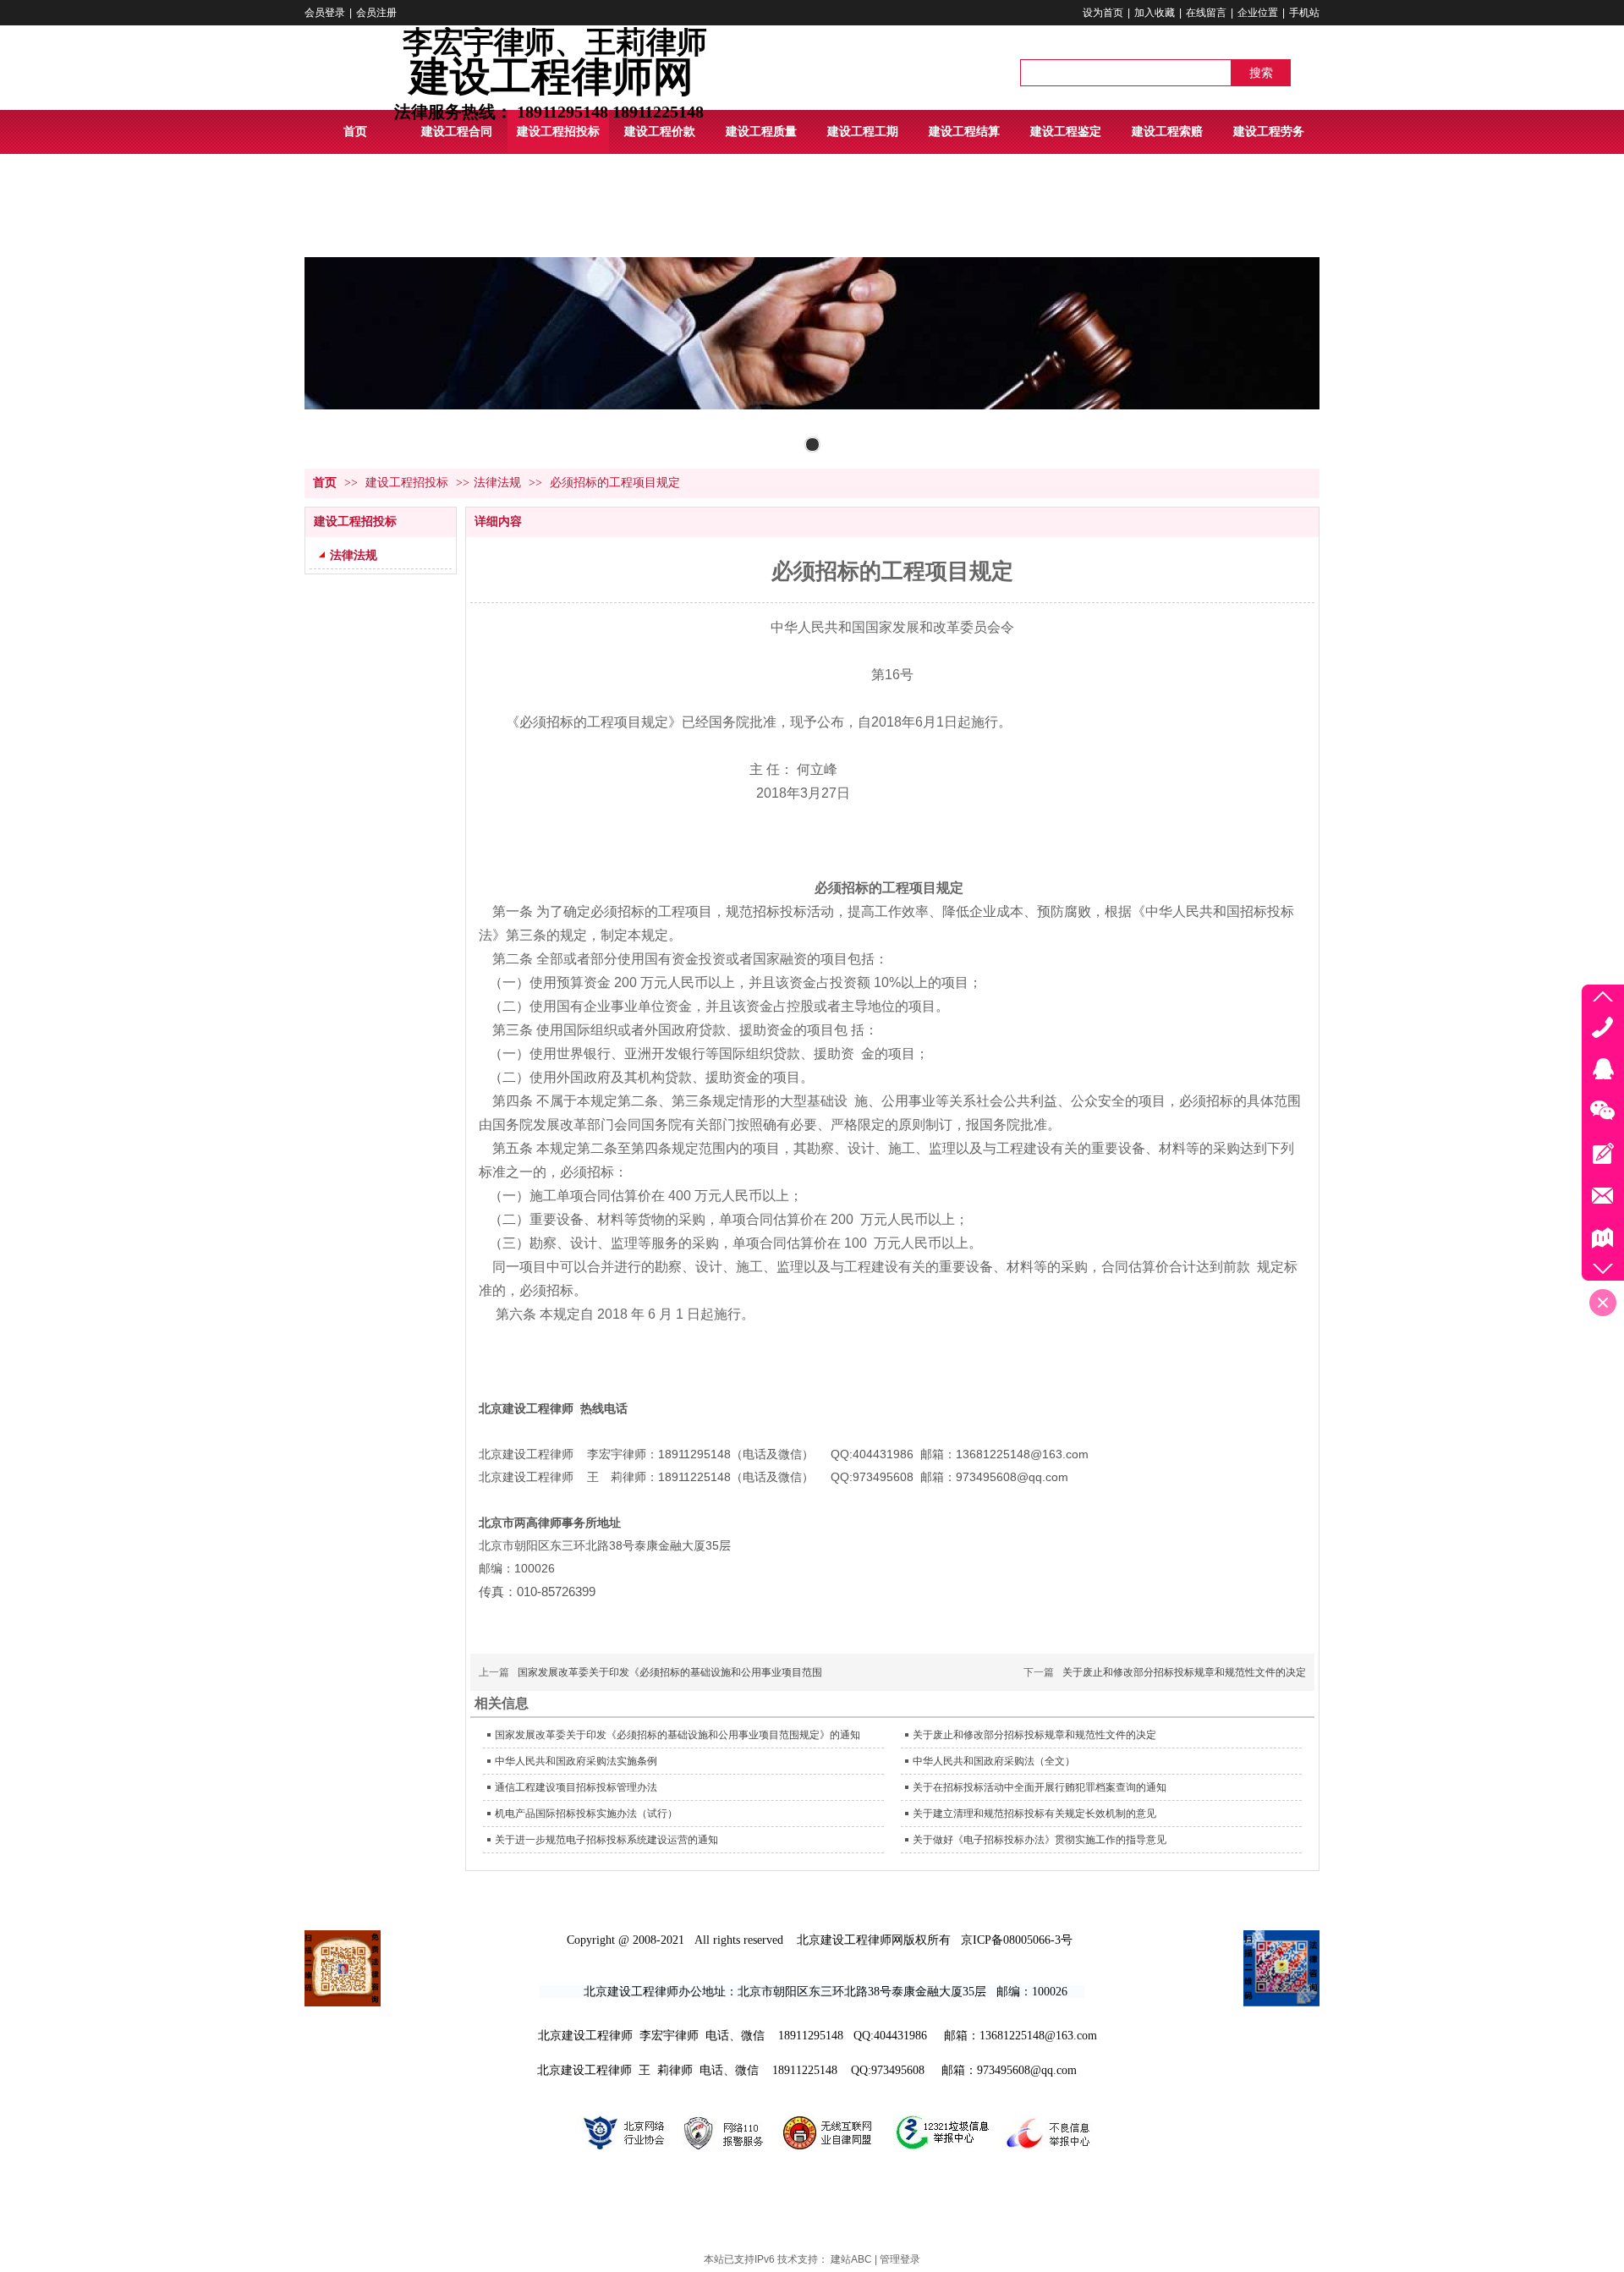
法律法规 (497, 483)
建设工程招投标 (409, 483)
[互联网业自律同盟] (828, 2153)
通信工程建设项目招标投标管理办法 (576, 1787)
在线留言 (1206, 13)
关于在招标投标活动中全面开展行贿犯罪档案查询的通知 (1040, 1787)
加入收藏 (1155, 13)
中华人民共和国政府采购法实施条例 (576, 1761)
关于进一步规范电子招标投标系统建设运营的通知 (606, 1840)
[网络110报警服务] (722, 2153)
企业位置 (1258, 13)
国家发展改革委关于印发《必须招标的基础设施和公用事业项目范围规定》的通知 (678, 1735)
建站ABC (851, 2259)
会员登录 (325, 13)
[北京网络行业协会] (622, 2153)
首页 (325, 483)
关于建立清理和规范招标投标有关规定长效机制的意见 (1034, 1814)
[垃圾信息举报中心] (940, 2153)
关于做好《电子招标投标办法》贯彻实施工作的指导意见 (1040, 1840)
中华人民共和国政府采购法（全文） (994, 1761)
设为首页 (1103, 13)
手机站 (1304, 13)
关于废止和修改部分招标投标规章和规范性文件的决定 (1184, 1672)
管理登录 (900, 2259)
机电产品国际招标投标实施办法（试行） (586, 1814)
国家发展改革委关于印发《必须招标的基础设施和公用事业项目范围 (670, 1672)
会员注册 (376, 13)
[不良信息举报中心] (1047, 2153)
